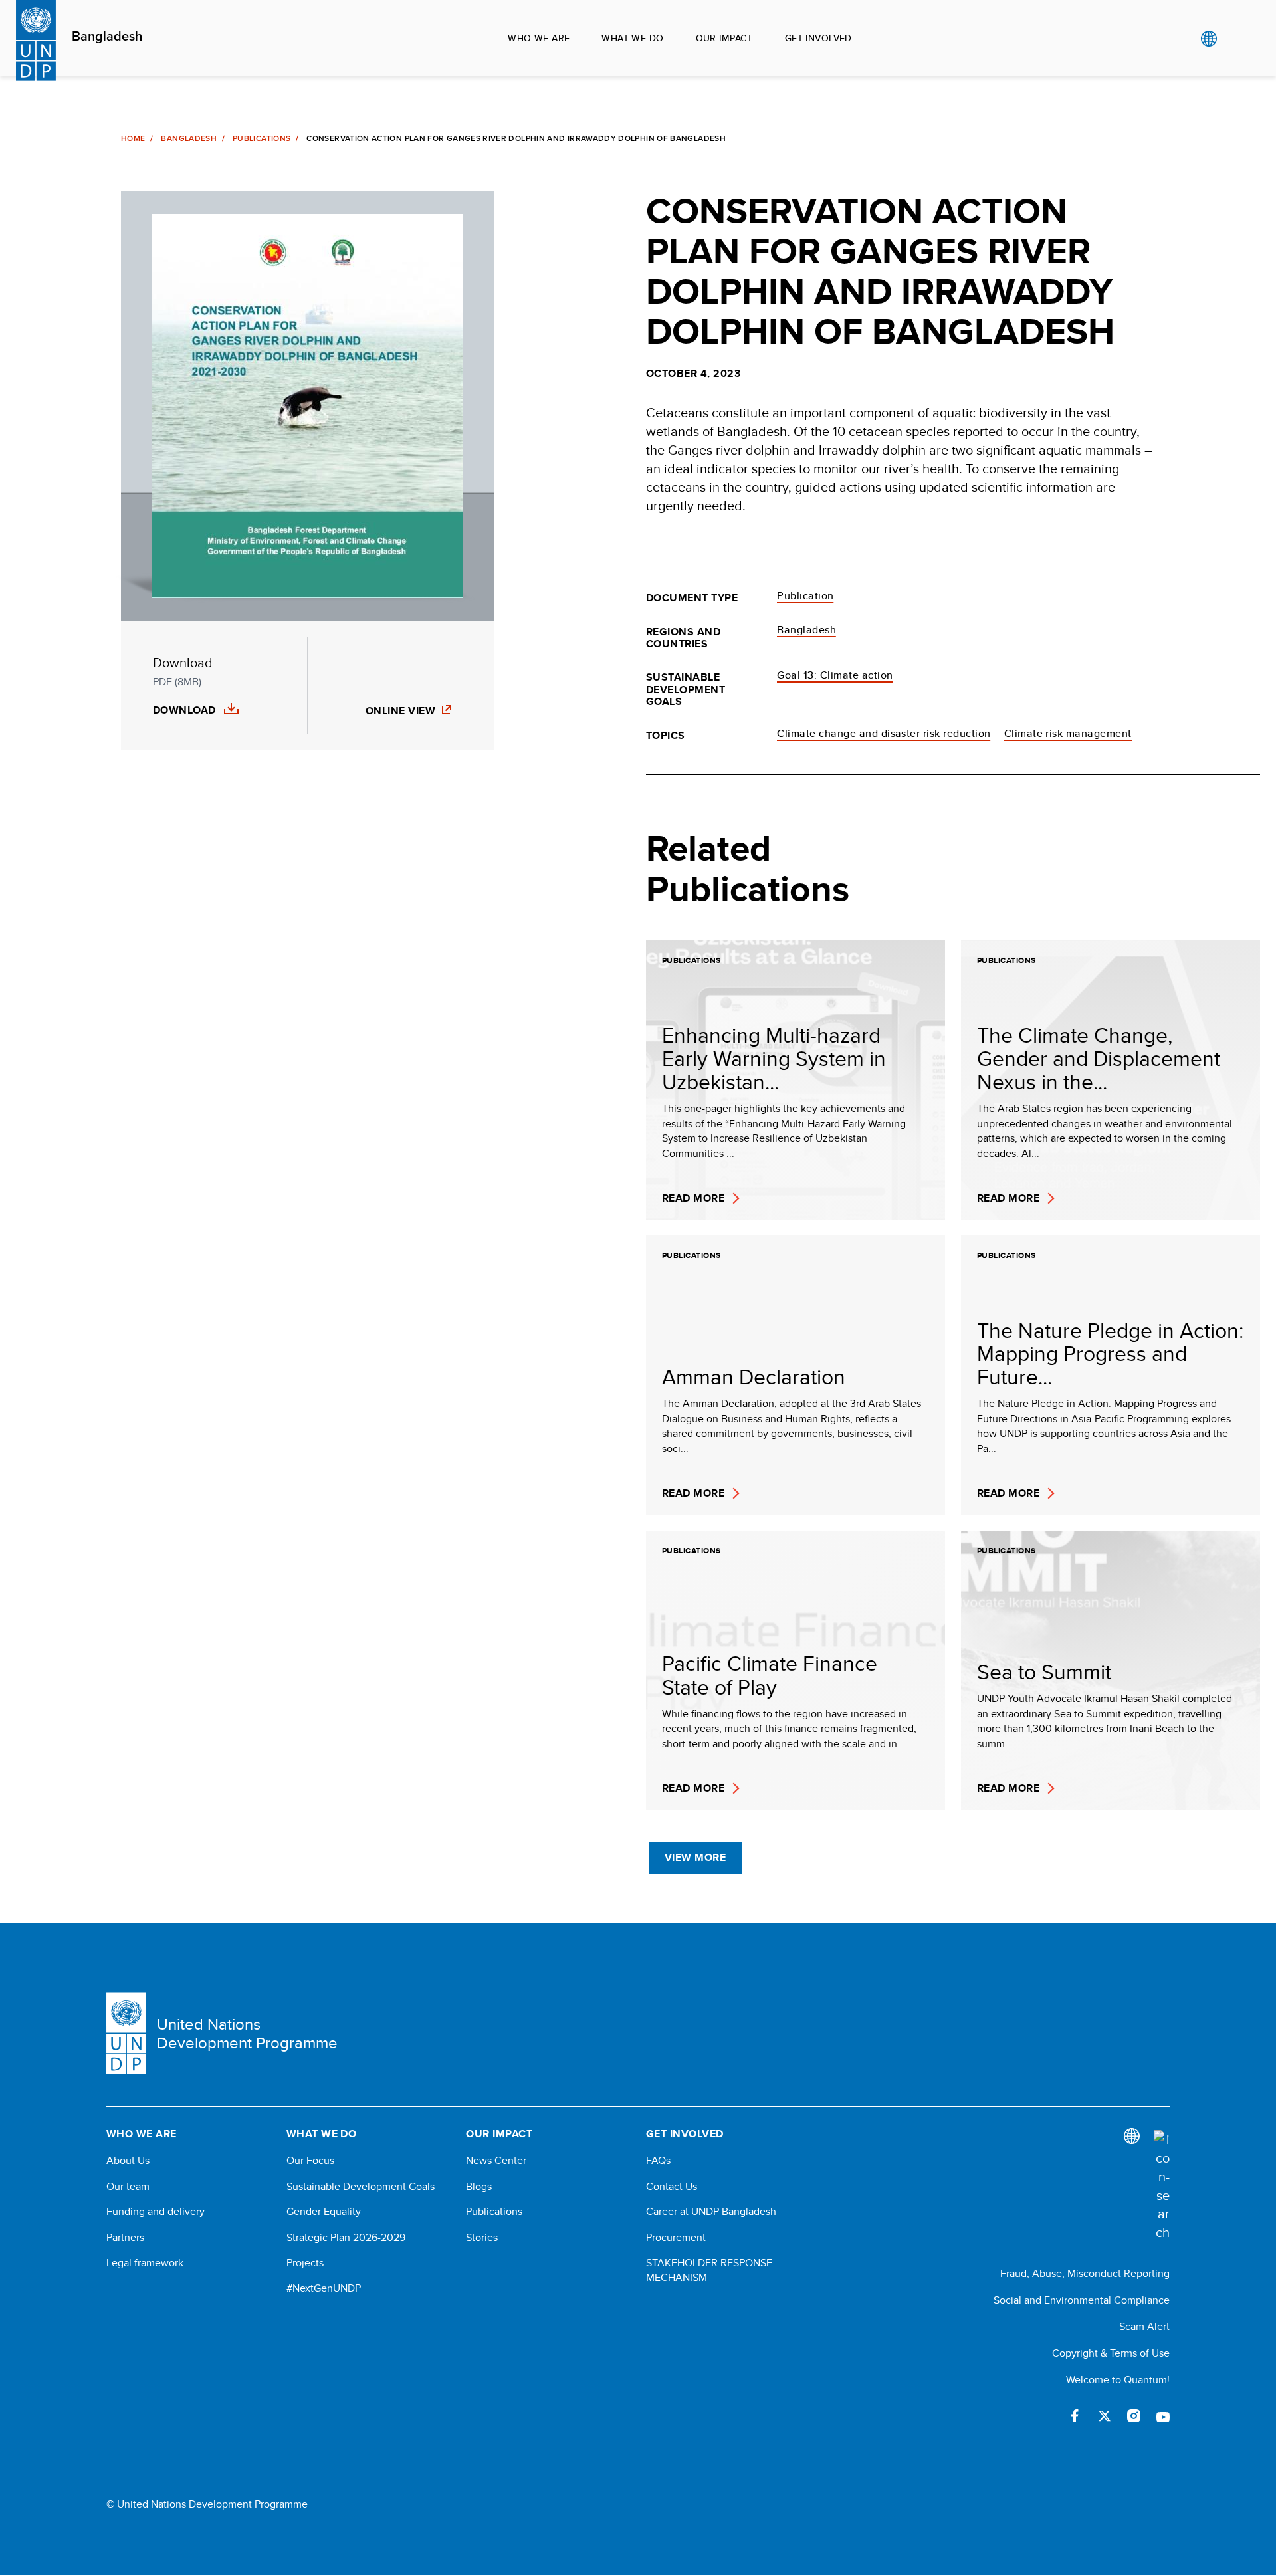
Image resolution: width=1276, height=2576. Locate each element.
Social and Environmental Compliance (1082, 2300)
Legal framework (145, 2263)
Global (1209, 39)
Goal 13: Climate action (835, 675)
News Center (496, 2161)
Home (133, 138)
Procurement (676, 2238)
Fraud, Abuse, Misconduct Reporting (1085, 2273)
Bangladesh (107, 37)
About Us (128, 2161)
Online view (400, 711)
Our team (128, 2187)
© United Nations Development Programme (207, 2504)
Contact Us (672, 2187)
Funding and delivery (156, 2212)
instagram (1134, 2416)
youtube (1163, 2416)
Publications (262, 138)
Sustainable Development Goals (361, 2187)
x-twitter (1105, 2416)
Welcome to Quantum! (1118, 2380)
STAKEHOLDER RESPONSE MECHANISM (709, 2270)
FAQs (658, 2161)
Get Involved (818, 38)
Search (1236, 39)
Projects (305, 2263)
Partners (125, 2238)
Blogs (479, 2187)
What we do (632, 38)
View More (695, 1857)
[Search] (1162, 2186)
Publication (805, 596)
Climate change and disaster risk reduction (884, 733)
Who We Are (539, 38)
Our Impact (724, 38)
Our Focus (310, 2161)
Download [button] (184, 710)
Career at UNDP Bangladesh (711, 2212)
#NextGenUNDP (324, 2288)
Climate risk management (1068, 733)
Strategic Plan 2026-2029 (346, 2238)
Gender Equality (324, 2212)
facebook (1075, 2416)
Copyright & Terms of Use (1111, 2353)
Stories (482, 2238)
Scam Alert (1144, 2326)
